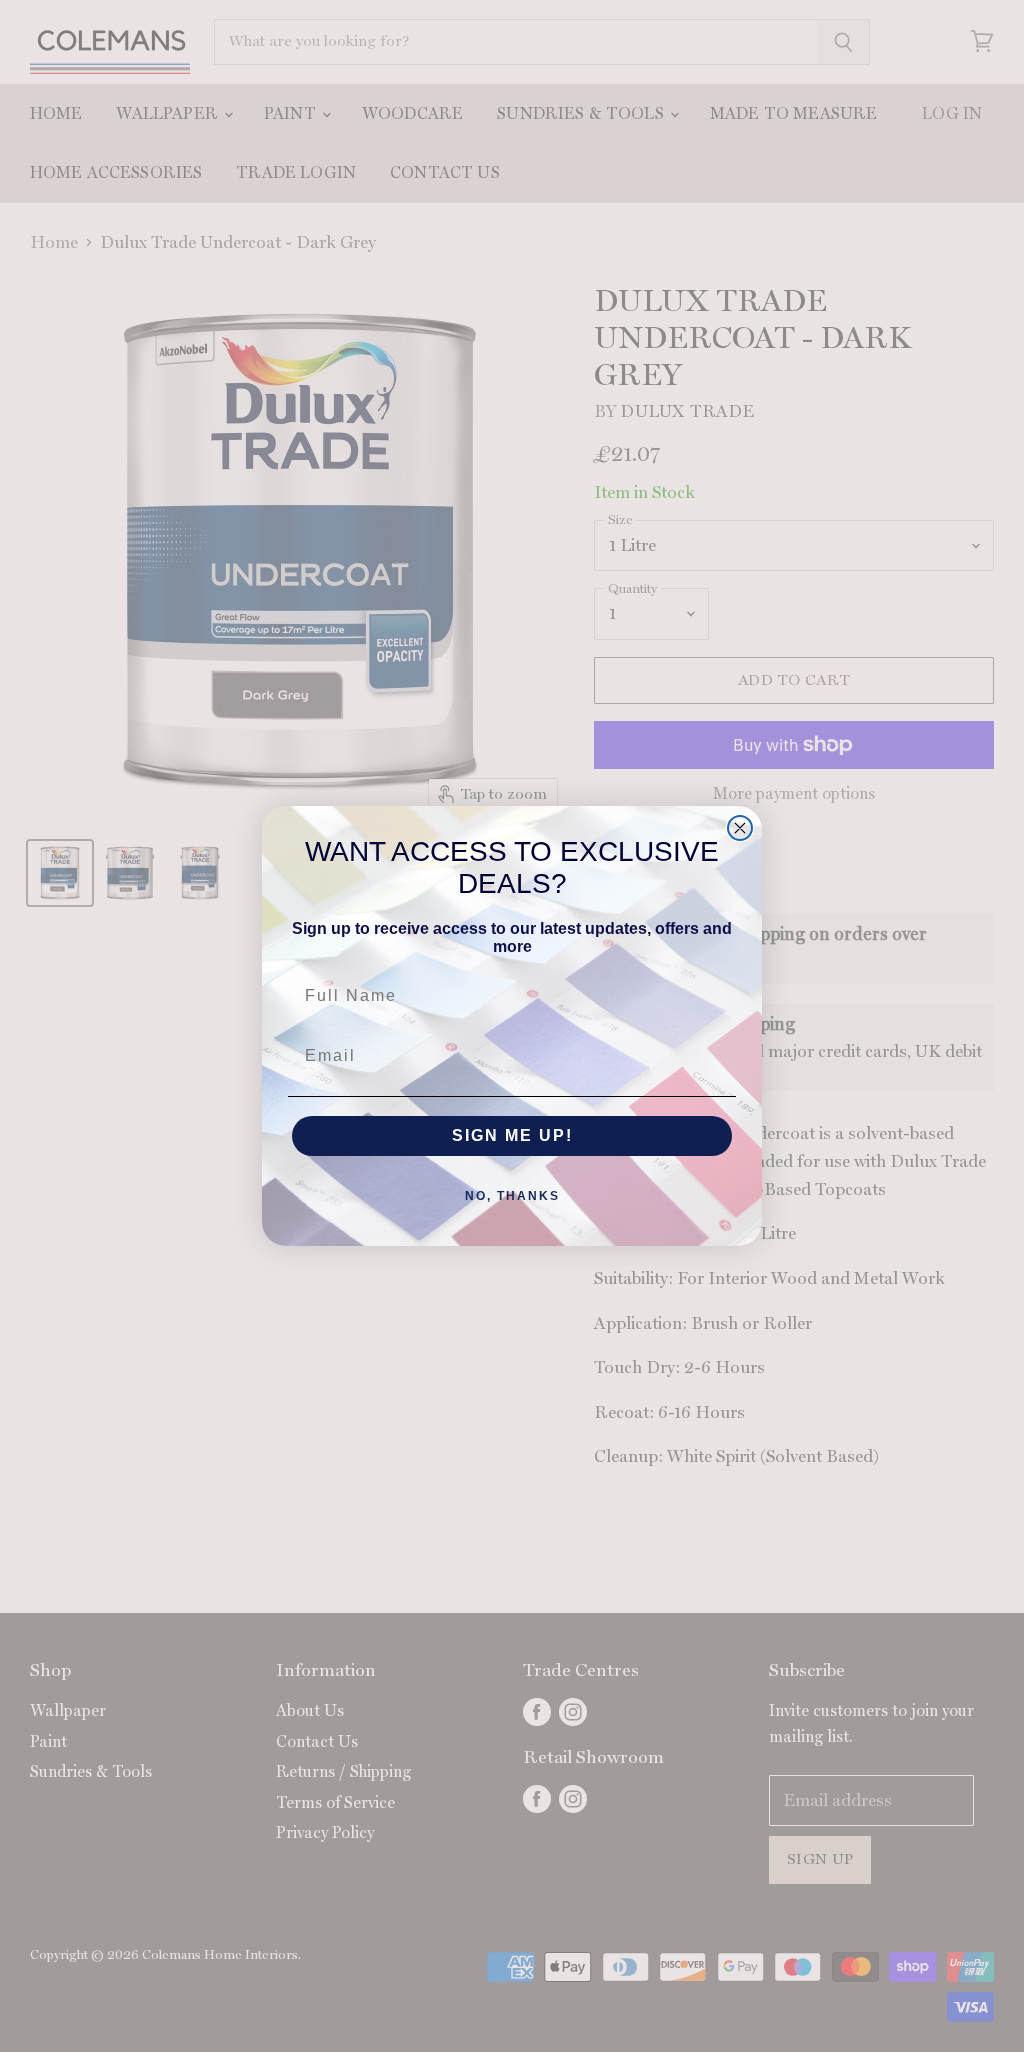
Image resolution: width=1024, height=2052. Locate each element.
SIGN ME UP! (512, 1135)
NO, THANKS (512, 1196)
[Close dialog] (740, 828)
